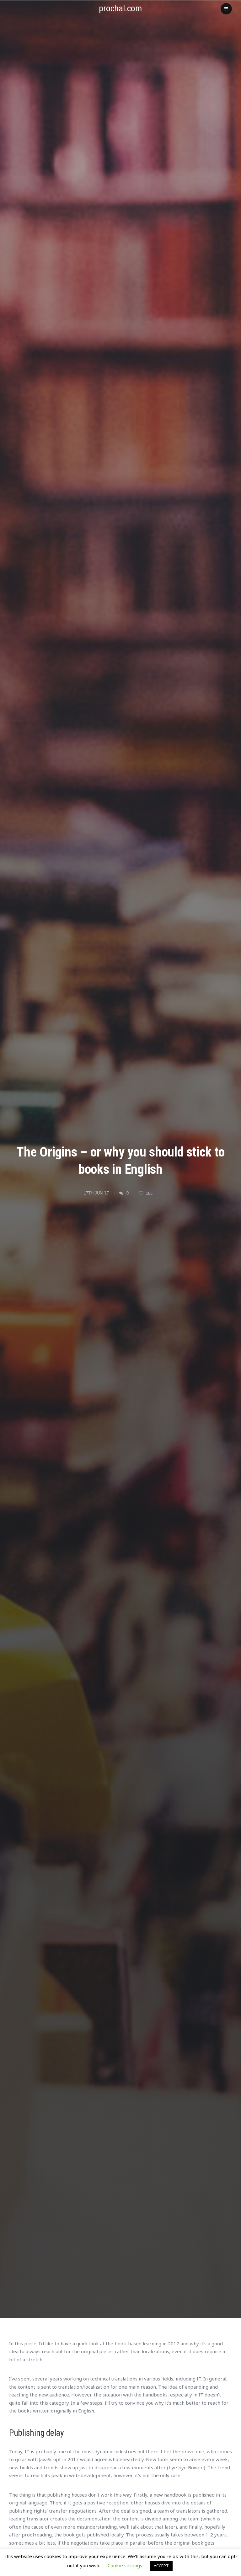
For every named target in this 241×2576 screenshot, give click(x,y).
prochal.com (120, 8)
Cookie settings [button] (125, 2565)
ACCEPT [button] (161, 2566)
